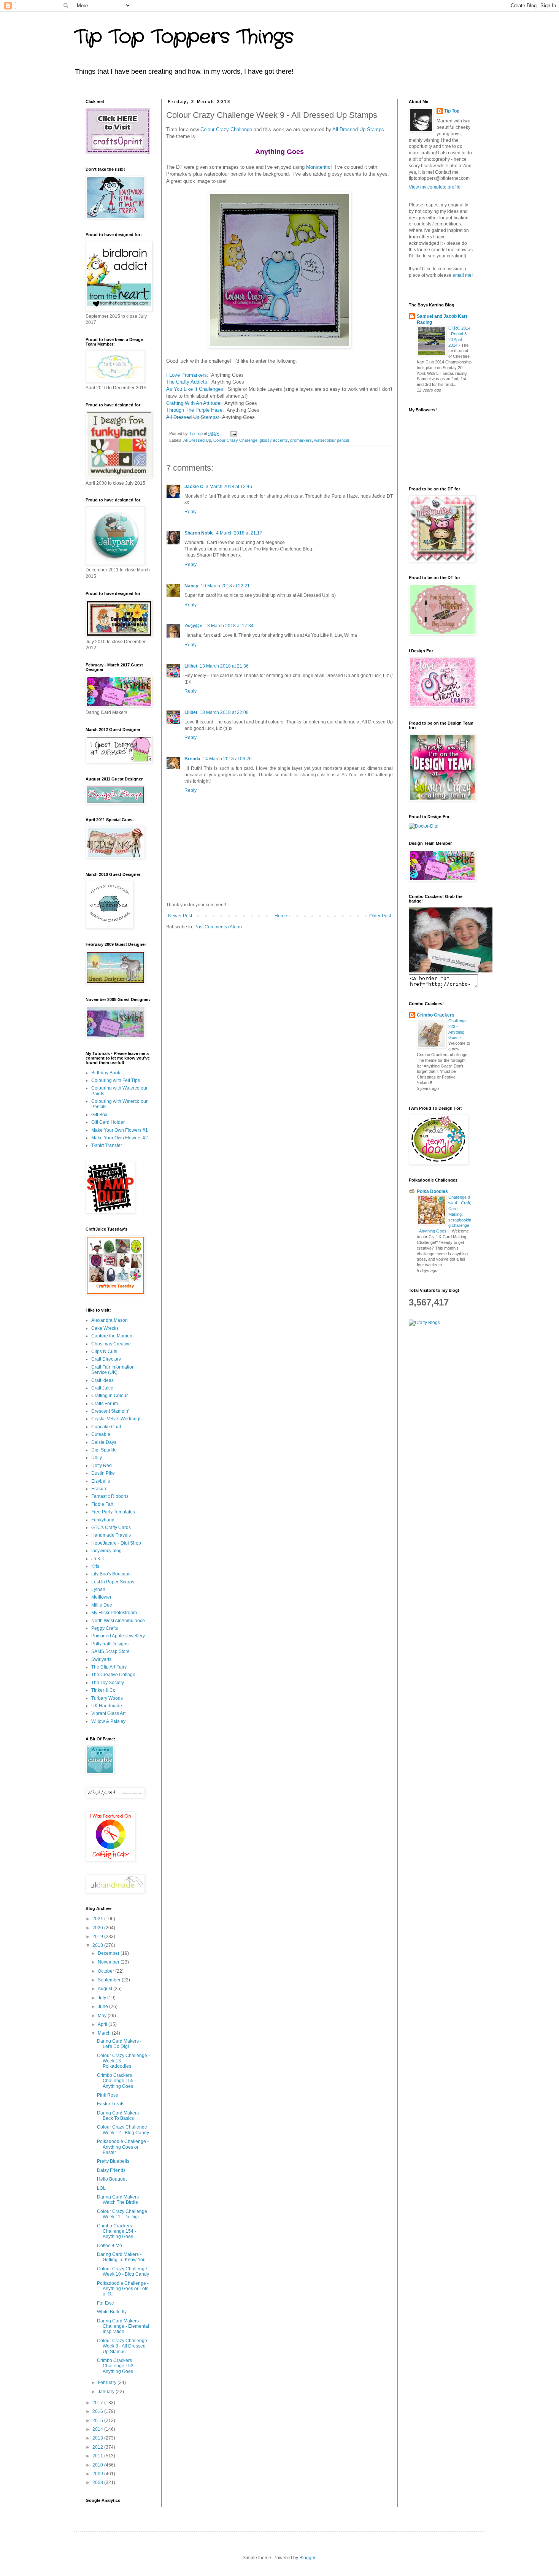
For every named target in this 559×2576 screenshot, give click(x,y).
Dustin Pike (103, 1473)
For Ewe (106, 2303)
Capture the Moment (112, 1336)
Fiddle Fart (102, 1504)
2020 (98, 1928)
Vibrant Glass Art (108, 1713)
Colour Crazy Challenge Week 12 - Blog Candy (123, 2130)
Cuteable (101, 1434)
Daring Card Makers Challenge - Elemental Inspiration (123, 2326)
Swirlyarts (101, 1659)
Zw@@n (193, 626)
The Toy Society (108, 1683)
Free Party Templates (113, 1512)
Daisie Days (104, 1442)
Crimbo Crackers (436, 1015)
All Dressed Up (197, 440)
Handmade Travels (111, 1535)
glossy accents (274, 440)
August (106, 1989)
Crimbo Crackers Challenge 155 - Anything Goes (117, 2081)
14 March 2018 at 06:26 (227, 759)
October (106, 1971)
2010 (98, 2465)
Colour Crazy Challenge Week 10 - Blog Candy (123, 2271)
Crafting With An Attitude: (195, 403)
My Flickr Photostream (114, 1613)
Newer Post (180, 916)
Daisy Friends (111, 2170)
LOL (101, 2188)
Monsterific (318, 167)
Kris (95, 1566)
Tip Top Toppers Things (184, 37)
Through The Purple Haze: (196, 410)
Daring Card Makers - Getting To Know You (121, 2257)
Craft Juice (102, 1388)
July (102, 1998)
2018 (98, 1945)
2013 (98, 2438)
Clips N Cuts (104, 1351)
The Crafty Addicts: (187, 382)
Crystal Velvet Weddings (116, 1419)
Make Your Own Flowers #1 (120, 1130)
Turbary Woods (107, 1698)
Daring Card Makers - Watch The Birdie (119, 2200)
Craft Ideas (102, 1380)
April (103, 2024)
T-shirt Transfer (107, 1145)
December (109, 1953)
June (103, 2007)
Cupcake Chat (106, 1427)
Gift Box (99, 1115)
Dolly (97, 1458)
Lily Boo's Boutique (111, 1574)
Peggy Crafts (105, 1628)
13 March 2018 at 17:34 (229, 626)
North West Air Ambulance (118, 1621)
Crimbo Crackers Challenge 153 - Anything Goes (117, 2366)
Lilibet (191, 666)
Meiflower (101, 1597)
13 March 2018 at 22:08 (224, 712)
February (108, 2382)
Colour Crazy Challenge (226, 129)
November (109, 1962)
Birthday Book (106, 1073)
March (105, 2033)
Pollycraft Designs (110, 1644)
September (110, 1980)
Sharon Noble (199, 533)
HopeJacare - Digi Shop (116, 1543)
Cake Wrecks (105, 1328)
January (107, 2392)
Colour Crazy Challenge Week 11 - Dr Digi (122, 2214)
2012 (98, 2447)
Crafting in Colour (110, 1396)
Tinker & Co (103, 1690)
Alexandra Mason (110, 1320)
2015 (98, 2421)
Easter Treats (111, 2104)
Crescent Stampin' (110, 1411)
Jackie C (194, 487)
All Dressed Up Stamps (358, 129)
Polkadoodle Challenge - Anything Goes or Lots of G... (123, 2289)
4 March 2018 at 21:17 (239, 533)
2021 (98, 1919)
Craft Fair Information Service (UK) (113, 1370)
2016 (98, 2411)
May (103, 2016)
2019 (98, 1937)
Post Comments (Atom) (218, 927)
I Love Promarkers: (187, 375)
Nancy (191, 586)
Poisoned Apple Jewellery (118, 1636)
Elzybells (101, 1481)
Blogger (307, 2558)
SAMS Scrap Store (110, 1651)
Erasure (99, 1489)
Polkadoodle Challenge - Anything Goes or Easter (123, 2147)
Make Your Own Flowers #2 (120, 1138)
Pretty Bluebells (113, 2161)
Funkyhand (103, 1520)
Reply (191, 512)
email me (462, 275)
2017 (98, 2403)
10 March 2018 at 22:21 (225, 586)
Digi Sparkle (104, 1450)
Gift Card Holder (108, 1122)
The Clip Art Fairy (109, 1667)
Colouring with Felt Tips (116, 1080)
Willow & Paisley (108, 1721)
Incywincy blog (106, 1551)
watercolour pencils (332, 440)
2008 (98, 2482)
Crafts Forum (105, 1404)
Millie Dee (102, 1605)
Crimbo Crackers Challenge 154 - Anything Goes (117, 2231)
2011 (98, 2456)
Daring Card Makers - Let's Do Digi (119, 2044)
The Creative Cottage (113, 1675)
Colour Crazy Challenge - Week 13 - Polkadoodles (123, 2061)
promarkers (301, 440)
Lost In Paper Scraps (113, 1582)
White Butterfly (112, 2312)
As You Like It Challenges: (195, 389)
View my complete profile (435, 187)
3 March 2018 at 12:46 (229, 487)
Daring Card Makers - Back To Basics (119, 2116)
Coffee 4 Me (110, 2246)
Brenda (192, 759)
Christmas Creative (111, 1344)
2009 (98, 2474)
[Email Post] (233, 433)
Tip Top (452, 111)
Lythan (98, 1589)
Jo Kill (98, 1559)
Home (281, 916)
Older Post (380, 916)
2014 (98, 2429)
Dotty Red (102, 1466)
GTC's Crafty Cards (111, 1528)
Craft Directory (106, 1359)
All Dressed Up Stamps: (193, 417)
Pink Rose (108, 2095)
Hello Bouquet (112, 2179)
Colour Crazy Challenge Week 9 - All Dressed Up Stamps (122, 2346)
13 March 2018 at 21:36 (224, 666)
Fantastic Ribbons (110, 1496)
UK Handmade (107, 1706)
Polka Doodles (432, 1191)
